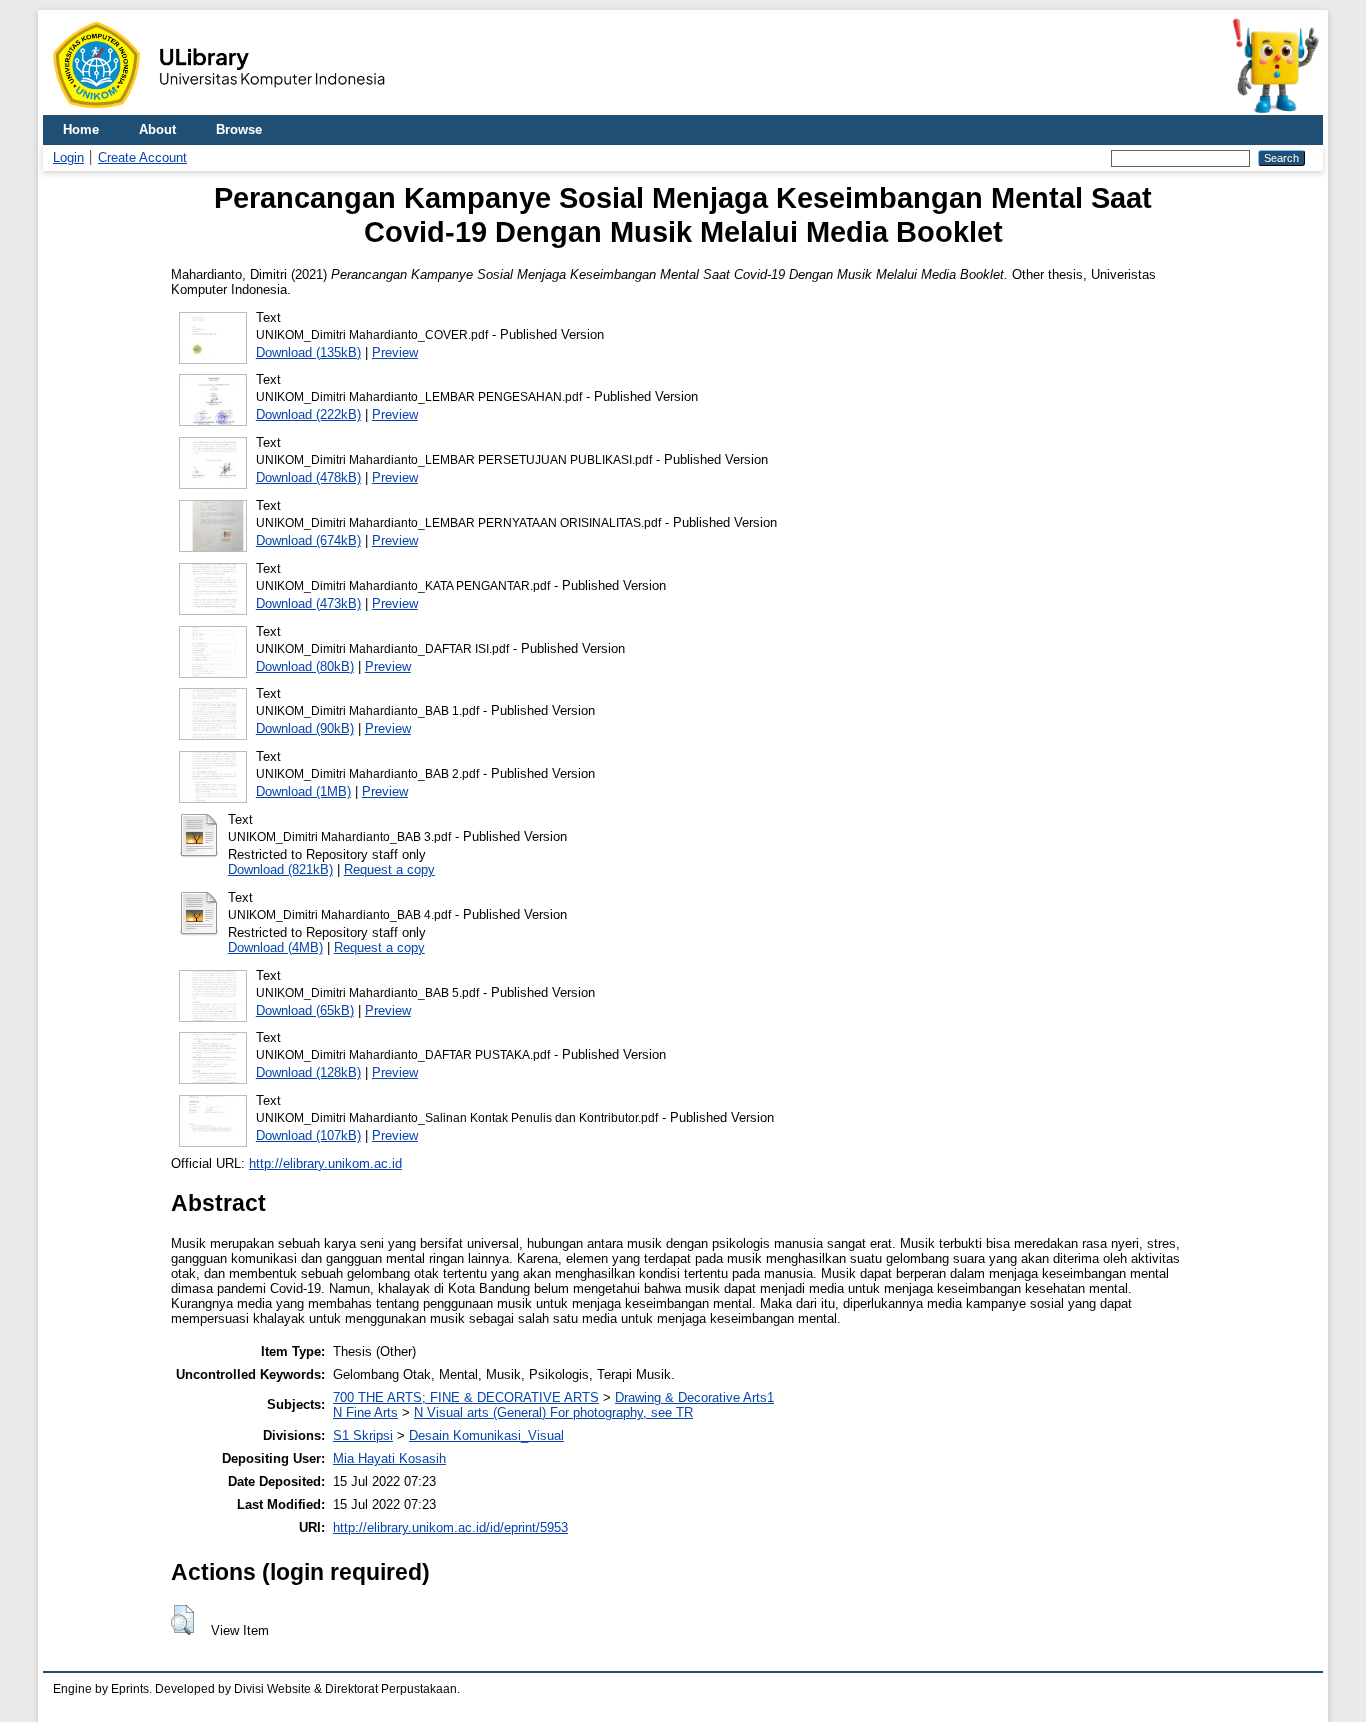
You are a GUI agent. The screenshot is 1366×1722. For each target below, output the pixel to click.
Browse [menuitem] (239, 129)
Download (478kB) (308, 477)
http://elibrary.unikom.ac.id (325, 1163)
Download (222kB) (308, 414)
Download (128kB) (308, 1072)
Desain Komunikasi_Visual (486, 1435)
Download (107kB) (308, 1135)
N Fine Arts (365, 1412)
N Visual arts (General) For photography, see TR (553, 1412)
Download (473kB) (308, 603)
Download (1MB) (303, 791)
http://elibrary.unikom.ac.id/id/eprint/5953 (450, 1527)
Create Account (142, 157)
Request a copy (389, 869)
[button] (182, 1620)
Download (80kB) (305, 666)
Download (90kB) (305, 728)
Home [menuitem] (81, 129)
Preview (395, 352)
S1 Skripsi (363, 1435)
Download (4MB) (275, 947)
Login (68, 157)
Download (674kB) (308, 540)
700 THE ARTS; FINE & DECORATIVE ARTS (466, 1397)
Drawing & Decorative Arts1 (694, 1397)
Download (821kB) (280, 869)
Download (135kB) (308, 352)
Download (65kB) (305, 1010)
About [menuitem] (157, 129)
